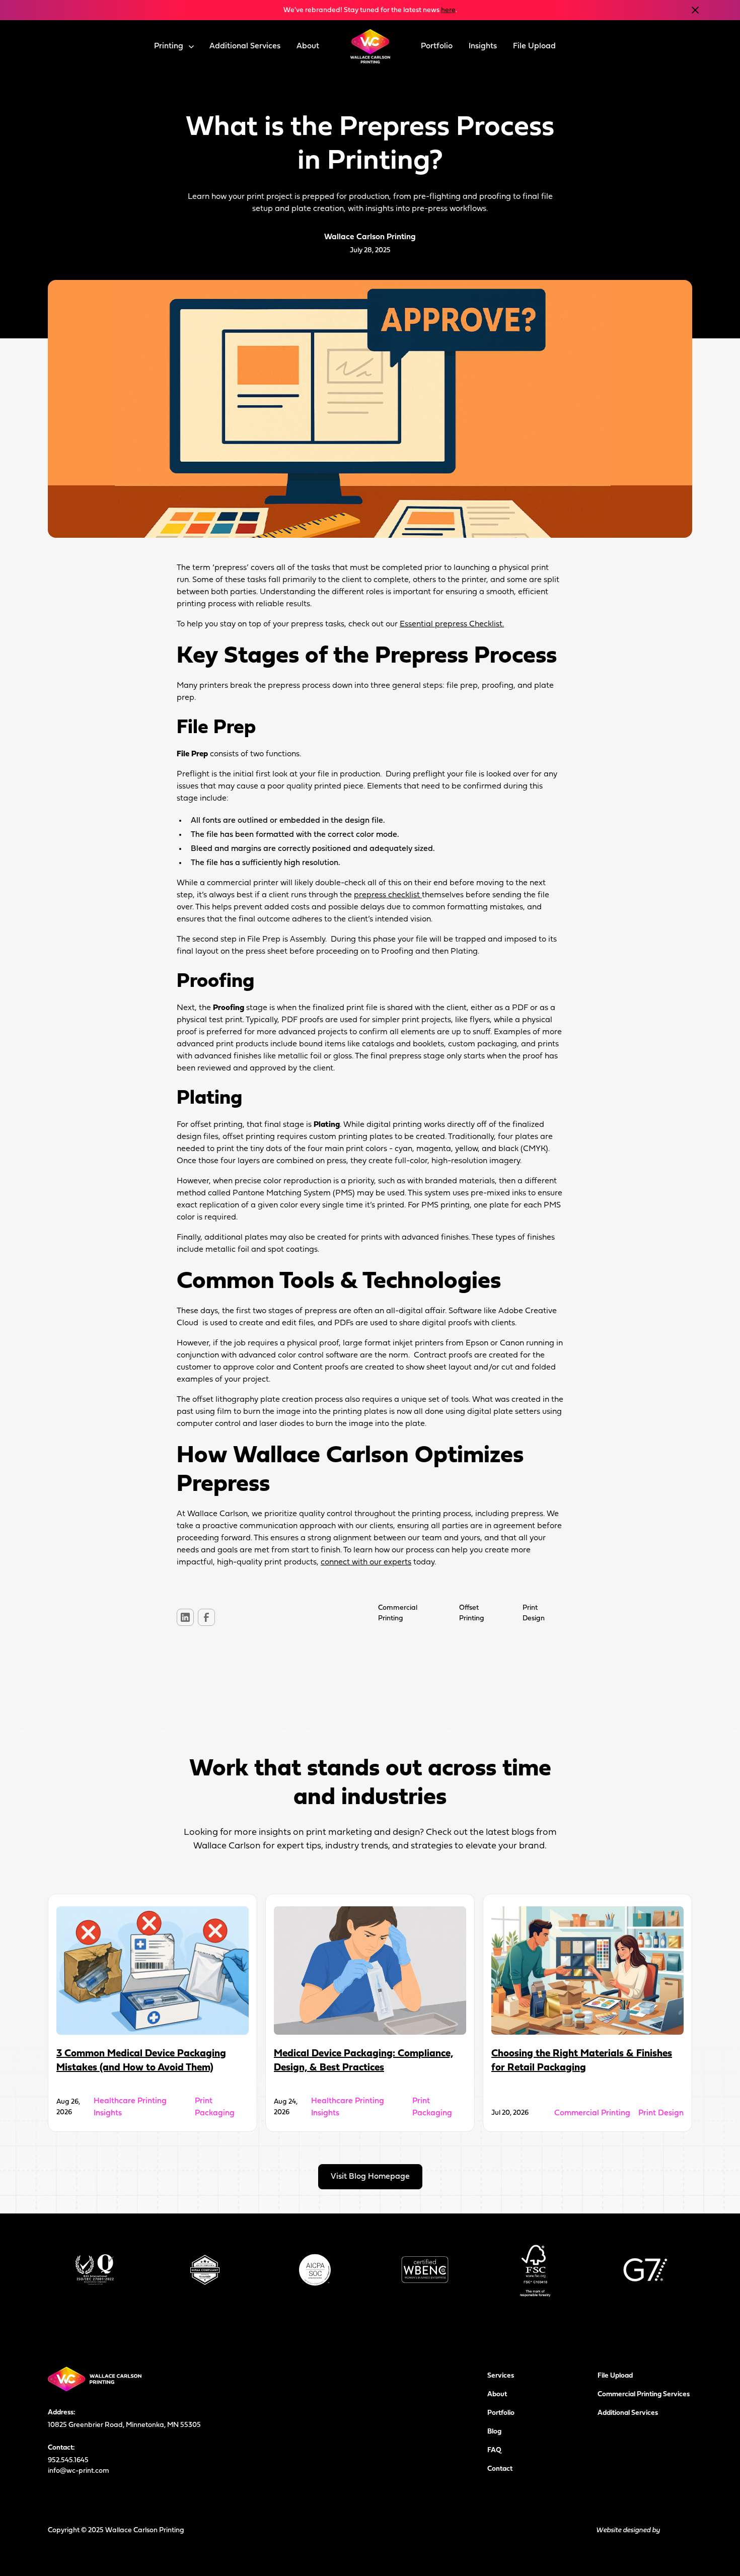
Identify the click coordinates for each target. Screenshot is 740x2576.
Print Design (661, 2113)
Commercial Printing (592, 2113)
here (448, 10)
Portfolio (437, 46)
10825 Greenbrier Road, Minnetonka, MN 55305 (124, 2425)
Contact (500, 2469)
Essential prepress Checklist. (452, 624)
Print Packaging (215, 2107)
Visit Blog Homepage (370, 2177)
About (308, 46)
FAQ (494, 2450)
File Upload (534, 46)
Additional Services (245, 46)
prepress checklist (388, 895)
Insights (483, 46)
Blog (494, 2432)
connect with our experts (366, 1562)
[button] (174, 46)
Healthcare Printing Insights (130, 2107)
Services (501, 2376)
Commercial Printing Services (644, 2394)
